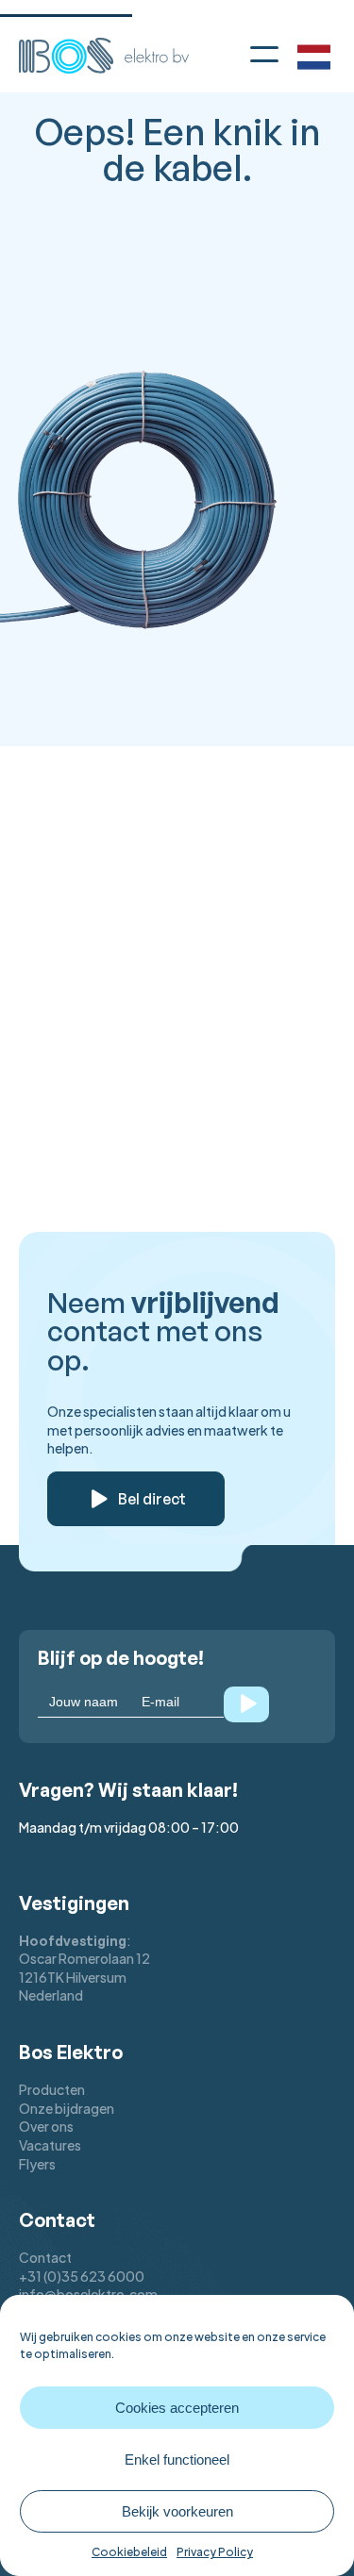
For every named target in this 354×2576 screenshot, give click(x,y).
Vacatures (50, 2145)
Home (68, 708)
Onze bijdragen (67, 2108)
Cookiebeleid (129, 2552)
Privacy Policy (215, 2552)
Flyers (37, 2164)
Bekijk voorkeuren (177, 2511)
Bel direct (152, 1499)
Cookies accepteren (177, 2408)
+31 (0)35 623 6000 (82, 2276)
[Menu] (264, 53)
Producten (52, 2089)
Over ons (46, 2126)
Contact (45, 2257)
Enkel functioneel (177, 2460)
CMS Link (81, 772)
